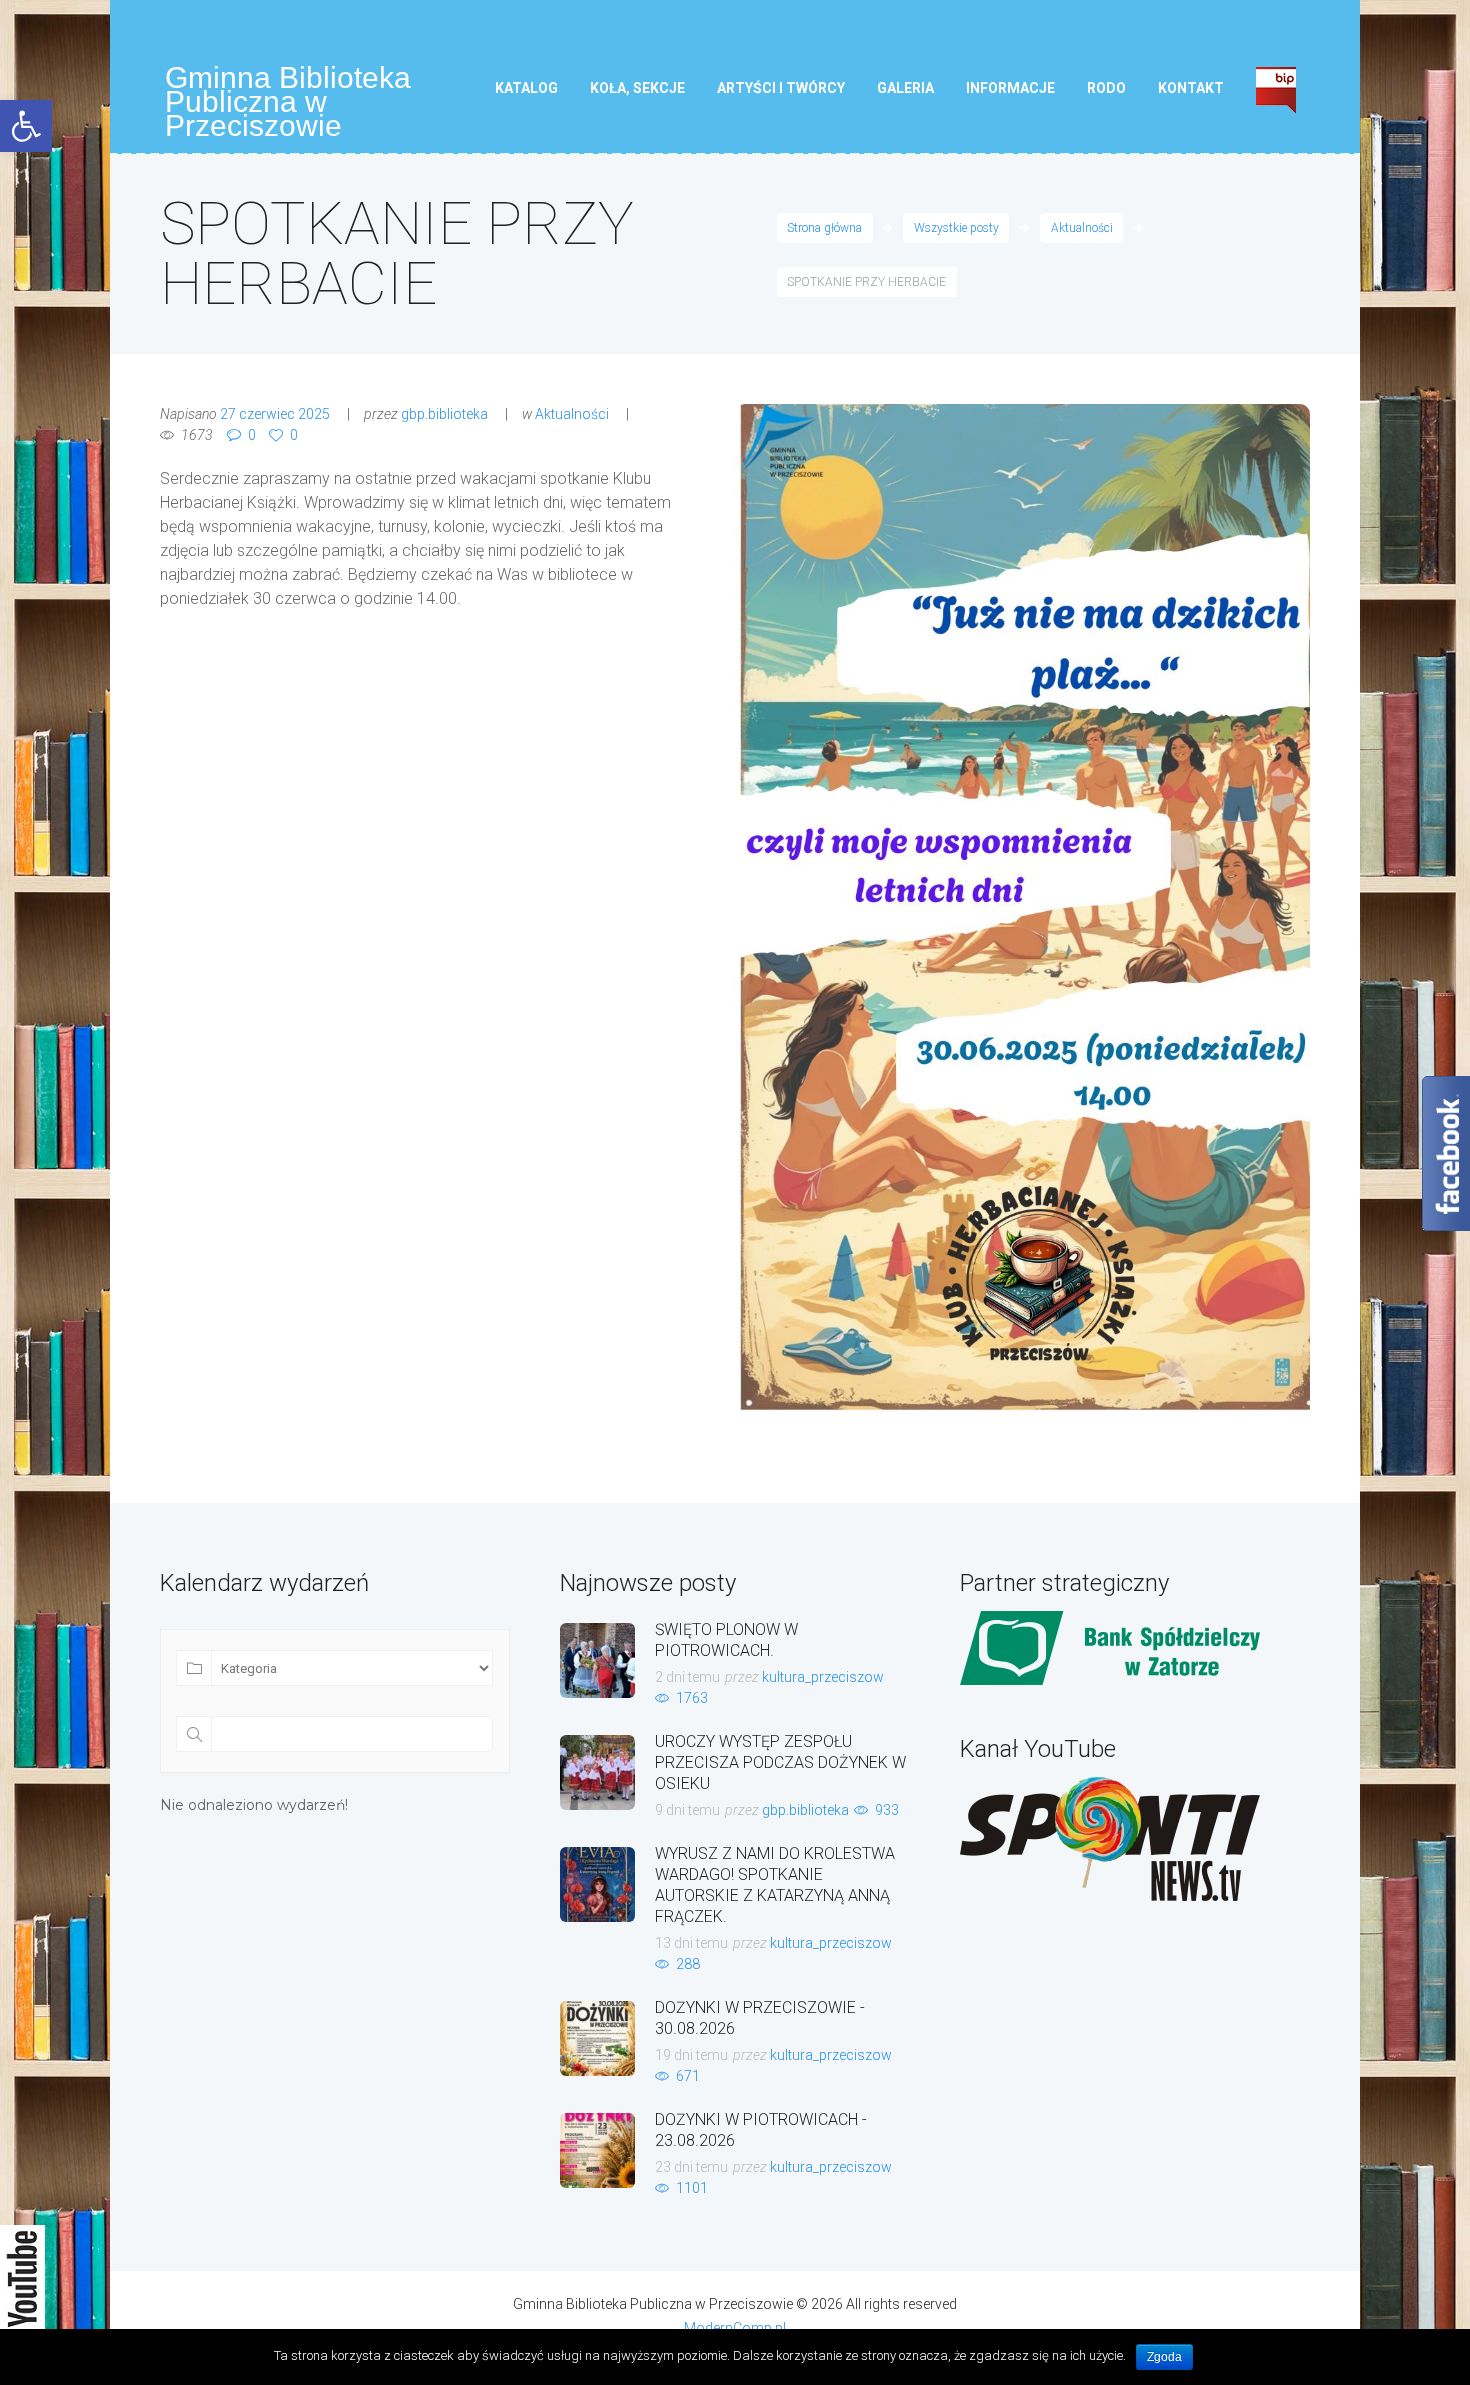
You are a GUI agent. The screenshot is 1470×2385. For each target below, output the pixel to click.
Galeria (905, 88)
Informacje (1010, 88)
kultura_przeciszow (823, 1677)
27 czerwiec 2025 (275, 414)
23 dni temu (691, 2167)
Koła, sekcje (637, 88)
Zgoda (1164, 2357)
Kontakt (1191, 88)
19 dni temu (691, 2055)
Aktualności (1082, 228)
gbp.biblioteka (444, 414)
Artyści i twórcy (781, 88)
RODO (1106, 88)
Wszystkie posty (956, 228)
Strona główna (824, 228)
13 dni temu (691, 1943)
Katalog (526, 88)
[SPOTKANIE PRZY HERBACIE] (1022, 912)
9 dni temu (687, 1810)
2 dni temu (687, 1677)
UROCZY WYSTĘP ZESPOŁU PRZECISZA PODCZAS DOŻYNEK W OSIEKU (780, 1762)
